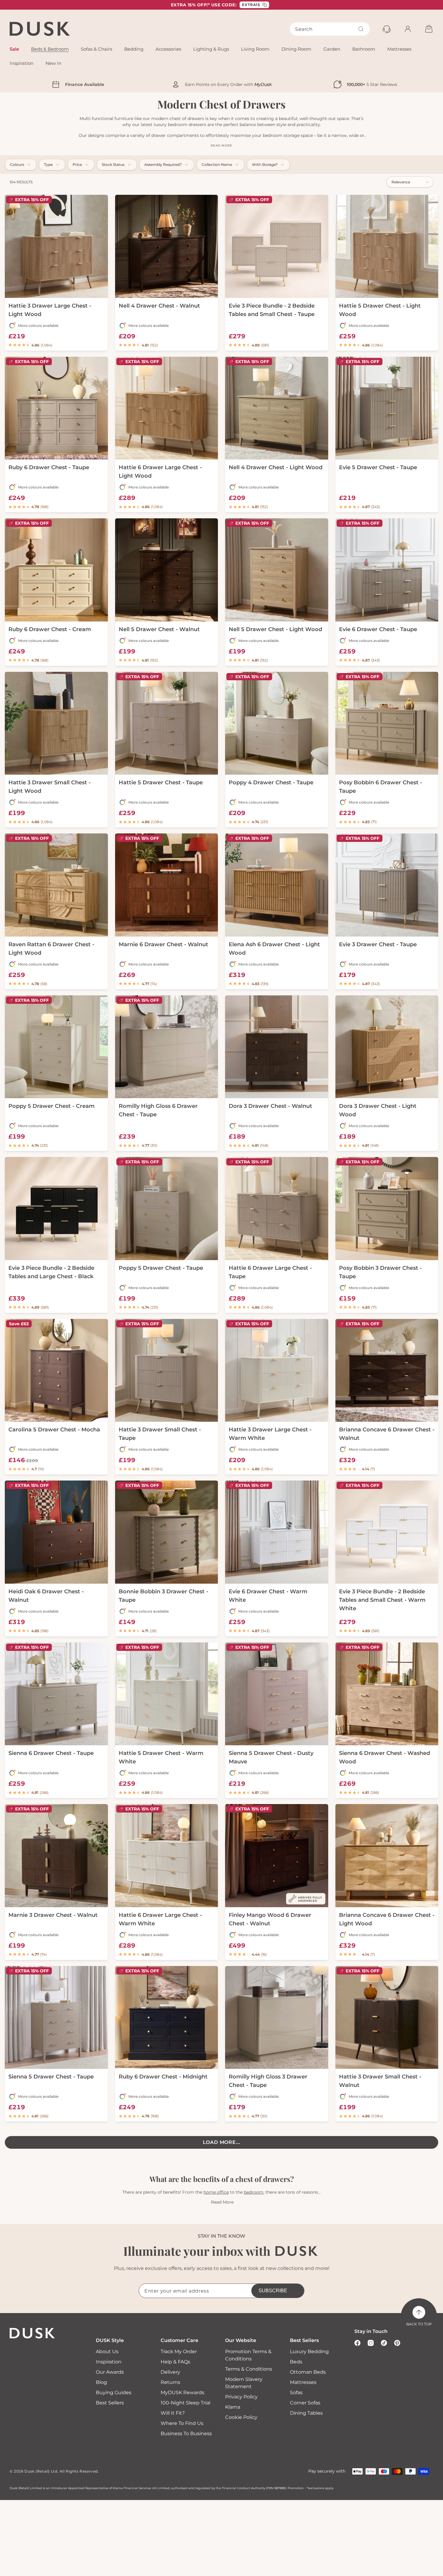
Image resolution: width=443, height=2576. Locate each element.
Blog (101, 2382)
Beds (296, 2362)
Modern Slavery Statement (244, 2383)
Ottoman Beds (308, 2372)
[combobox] (330, 29)
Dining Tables (306, 2413)
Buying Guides (114, 2393)
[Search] (361, 29)
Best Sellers (110, 2403)
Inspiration (109, 2362)
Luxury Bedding (309, 2352)
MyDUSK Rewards (182, 2393)
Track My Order (179, 2352)
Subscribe (273, 2291)
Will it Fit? (173, 2413)
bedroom (254, 2192)
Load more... (222, 2142)
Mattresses (303, 2382)
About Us (107, 2352)
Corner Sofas (305, 2403)
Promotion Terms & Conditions (248, 2355)
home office (216, 2192)
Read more (221, 145)
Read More (222, 2202)
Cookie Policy (241, 2417)
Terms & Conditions (249, 2369)
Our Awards (110, 2372)
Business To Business (186, 2434)
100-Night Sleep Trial (185, 2403)
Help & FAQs (175, 2362)
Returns (170, 2382)
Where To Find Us (182, 2423)
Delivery (170, 2372)
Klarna (233, 2407)
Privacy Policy (241, 2397)
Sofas (296, 2393)
